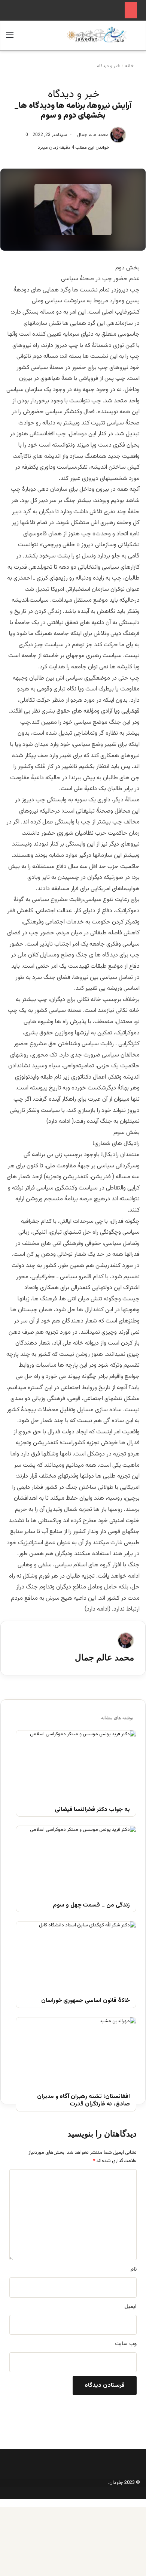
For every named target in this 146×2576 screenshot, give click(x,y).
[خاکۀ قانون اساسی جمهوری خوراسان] (76, 1955)
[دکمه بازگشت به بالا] (144, 2503)
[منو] (10, 38)
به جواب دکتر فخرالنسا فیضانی (92, 1810)
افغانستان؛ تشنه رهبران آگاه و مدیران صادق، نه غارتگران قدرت (83, 2101)
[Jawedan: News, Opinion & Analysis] (97, 35)
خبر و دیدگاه (109, 66)
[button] (73, 1371)
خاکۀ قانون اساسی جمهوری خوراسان (86, 2001)
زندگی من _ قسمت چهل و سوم (91, 1906)
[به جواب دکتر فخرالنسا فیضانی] (76, 1764)
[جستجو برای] (136, 38)
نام (133, 2270)
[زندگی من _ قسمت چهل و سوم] (76, 1860)
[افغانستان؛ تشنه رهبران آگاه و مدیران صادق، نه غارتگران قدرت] (76, 2051)
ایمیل (130, 2307)
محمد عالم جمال (93, 135)
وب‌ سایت (126, 2344)
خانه (130, 66)
